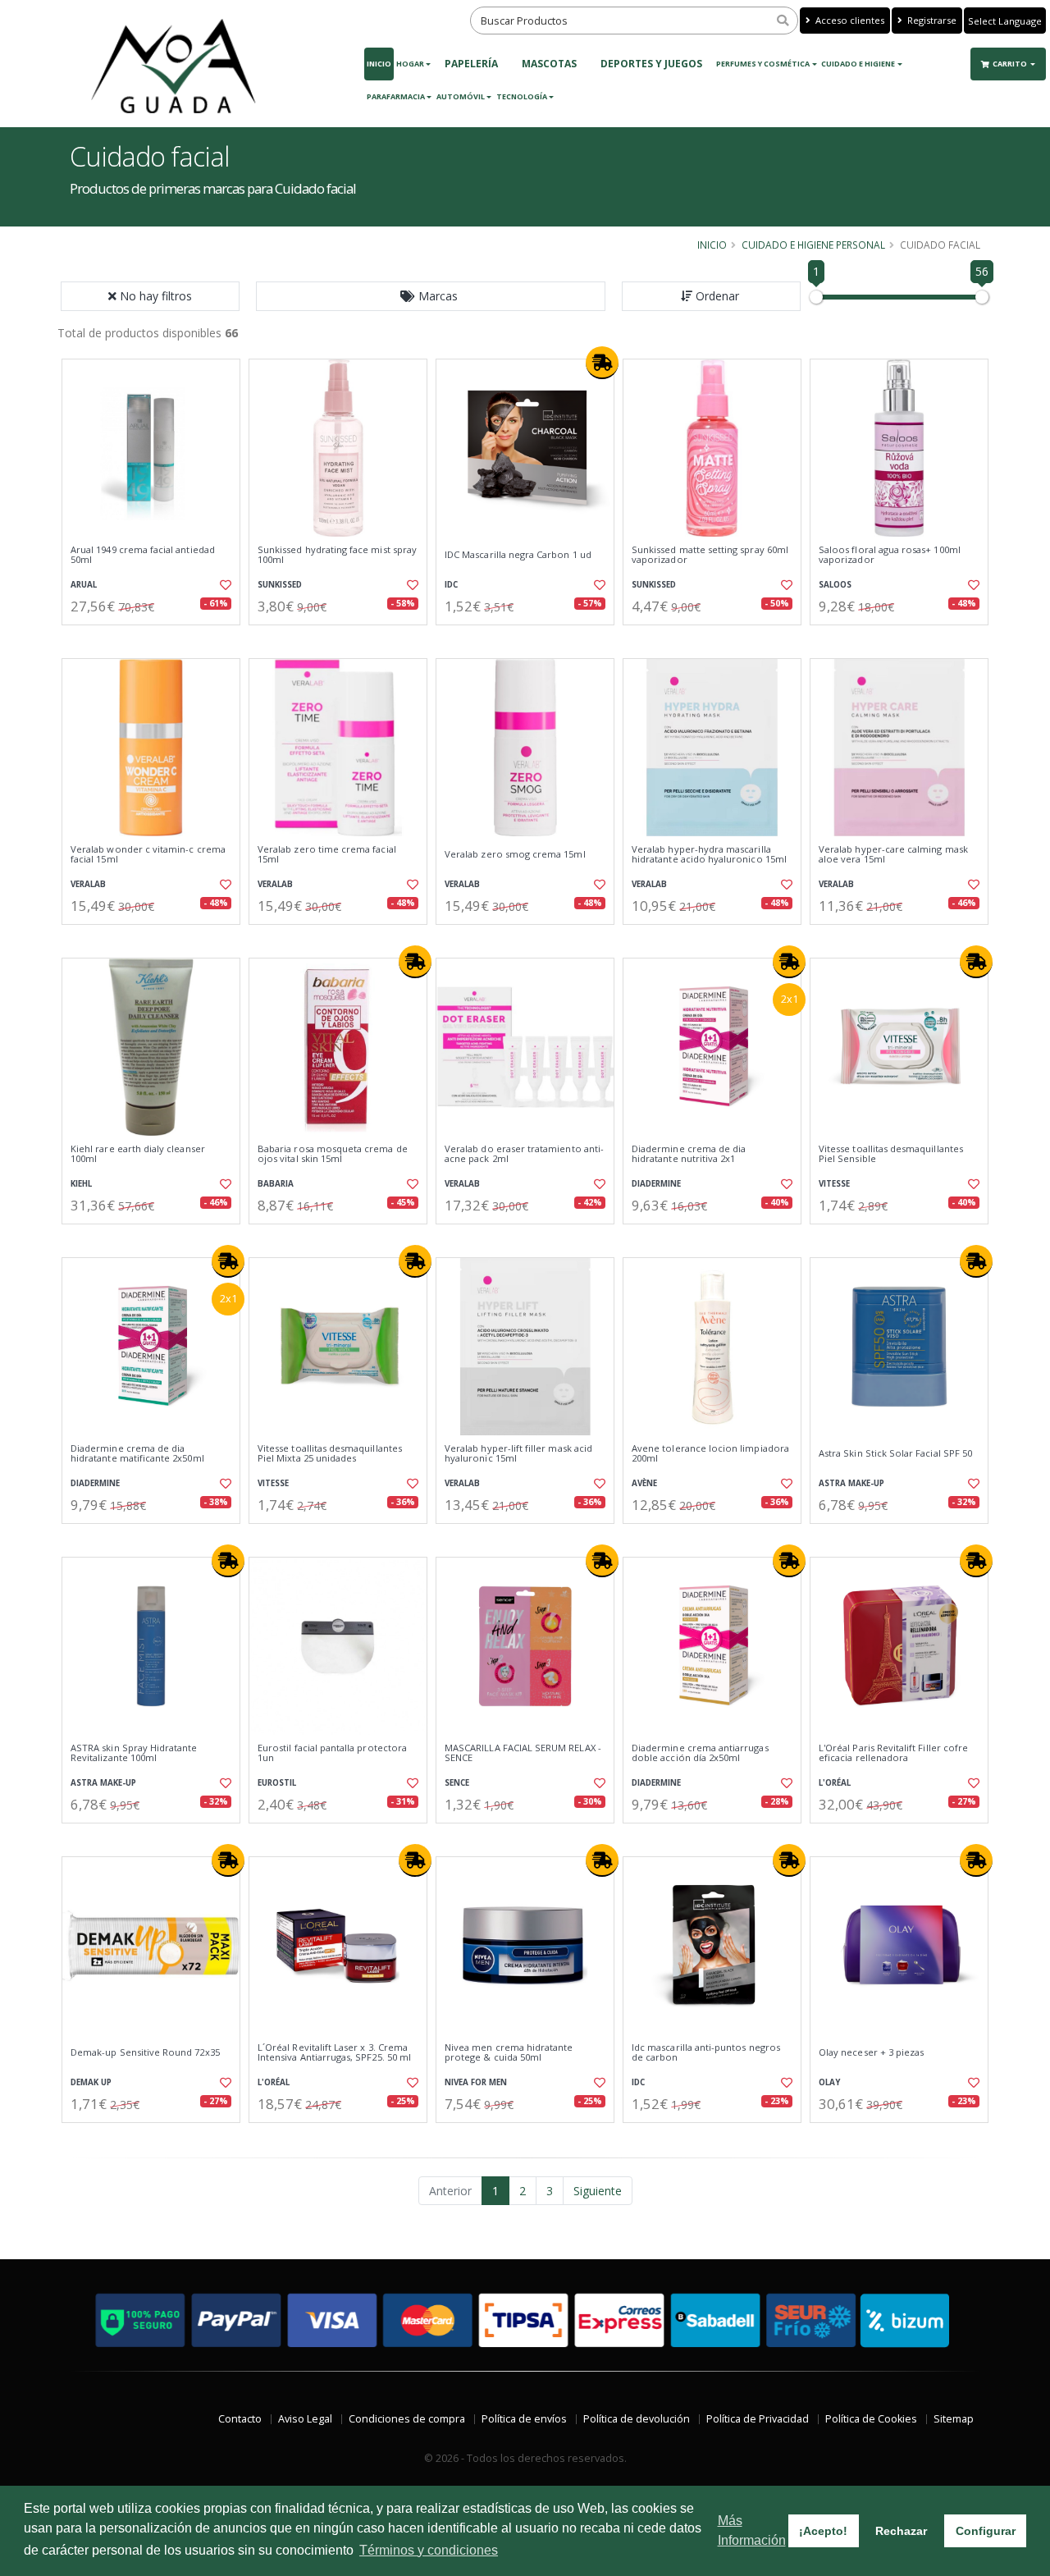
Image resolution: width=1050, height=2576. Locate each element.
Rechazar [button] (901, 2531)
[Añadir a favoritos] (224, 585)
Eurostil (277, 1783)
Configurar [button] (986, 2531)
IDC (451, 585)
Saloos (835, 585)
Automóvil (461, 96)
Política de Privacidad (758, 2419)
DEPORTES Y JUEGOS (651, 64)
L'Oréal (835, 1783)
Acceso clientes (849, 20)
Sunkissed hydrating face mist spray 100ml (337, 555)
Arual (84, 585)
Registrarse (931, 20)
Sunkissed (280, 585)
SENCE (457, 1783)
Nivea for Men (476, 2082)
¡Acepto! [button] (823, 2531)
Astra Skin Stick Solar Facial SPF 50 (895, 1453)
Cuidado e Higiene (858, 64)
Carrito (1011, 64)
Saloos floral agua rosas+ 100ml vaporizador (890, 555)
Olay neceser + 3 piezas (871, 2052)
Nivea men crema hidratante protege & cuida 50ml (509, 2053)
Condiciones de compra (407, 2419)
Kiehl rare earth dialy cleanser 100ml (138, 1154)
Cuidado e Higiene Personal (813, 245)
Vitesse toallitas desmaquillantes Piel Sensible (891, 1154)
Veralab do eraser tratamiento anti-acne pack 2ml (524, 1154)
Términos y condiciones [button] (429, 2550)
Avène (644, 1483)
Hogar (410, 64)
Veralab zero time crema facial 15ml (327, 855)
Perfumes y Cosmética (763, 64)
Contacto (240, 2419)
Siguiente (598, 2191)
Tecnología (522, 96)
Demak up (91, 2082)
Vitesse (834, 1184)
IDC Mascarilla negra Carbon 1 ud (518, 555)
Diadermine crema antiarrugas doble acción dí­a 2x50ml (700, 1753)
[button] (431, 296)
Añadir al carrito (157, 639)
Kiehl (81, 1184)
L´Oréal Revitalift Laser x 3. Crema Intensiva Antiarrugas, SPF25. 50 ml (334, 2053)
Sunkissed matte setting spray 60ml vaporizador (710, 555)
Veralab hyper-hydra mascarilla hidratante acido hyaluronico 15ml (709, 855)
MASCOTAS (549, 64)
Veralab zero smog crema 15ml (515, 854)
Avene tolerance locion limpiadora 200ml (710, 1454)
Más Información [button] (752, 2530)
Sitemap (954, 2419)
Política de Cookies (871, 2419)
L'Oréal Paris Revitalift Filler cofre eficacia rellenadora (893, 1753)
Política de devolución (637, 2419)
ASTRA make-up (851, 1483)
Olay (829, 2082)
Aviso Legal (305, 2419)
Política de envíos (524, 2419)
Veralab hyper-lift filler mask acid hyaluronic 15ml (518, 1454)
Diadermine (656, 1184)
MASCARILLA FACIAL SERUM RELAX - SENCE (523, 1753)
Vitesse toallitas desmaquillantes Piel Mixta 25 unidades (330, 1454)
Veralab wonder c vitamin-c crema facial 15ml (148, 855)
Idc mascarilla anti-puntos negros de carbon (706, 2053)
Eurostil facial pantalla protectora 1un (332, 1753)
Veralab (88, 884)
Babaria (276, 1184)
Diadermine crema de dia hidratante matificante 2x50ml (137, 1454)
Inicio (379, 64)
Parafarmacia (396, 96)
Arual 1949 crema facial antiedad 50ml (143, 555)
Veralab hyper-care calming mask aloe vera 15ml (893, 855)
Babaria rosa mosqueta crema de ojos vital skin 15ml (333, 1154)
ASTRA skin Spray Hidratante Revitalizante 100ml (134, 1753)
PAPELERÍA (471, 64)
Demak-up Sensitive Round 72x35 (145, 2052)
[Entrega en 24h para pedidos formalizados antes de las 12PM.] (602, 363)
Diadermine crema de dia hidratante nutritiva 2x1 (689, 1154)
